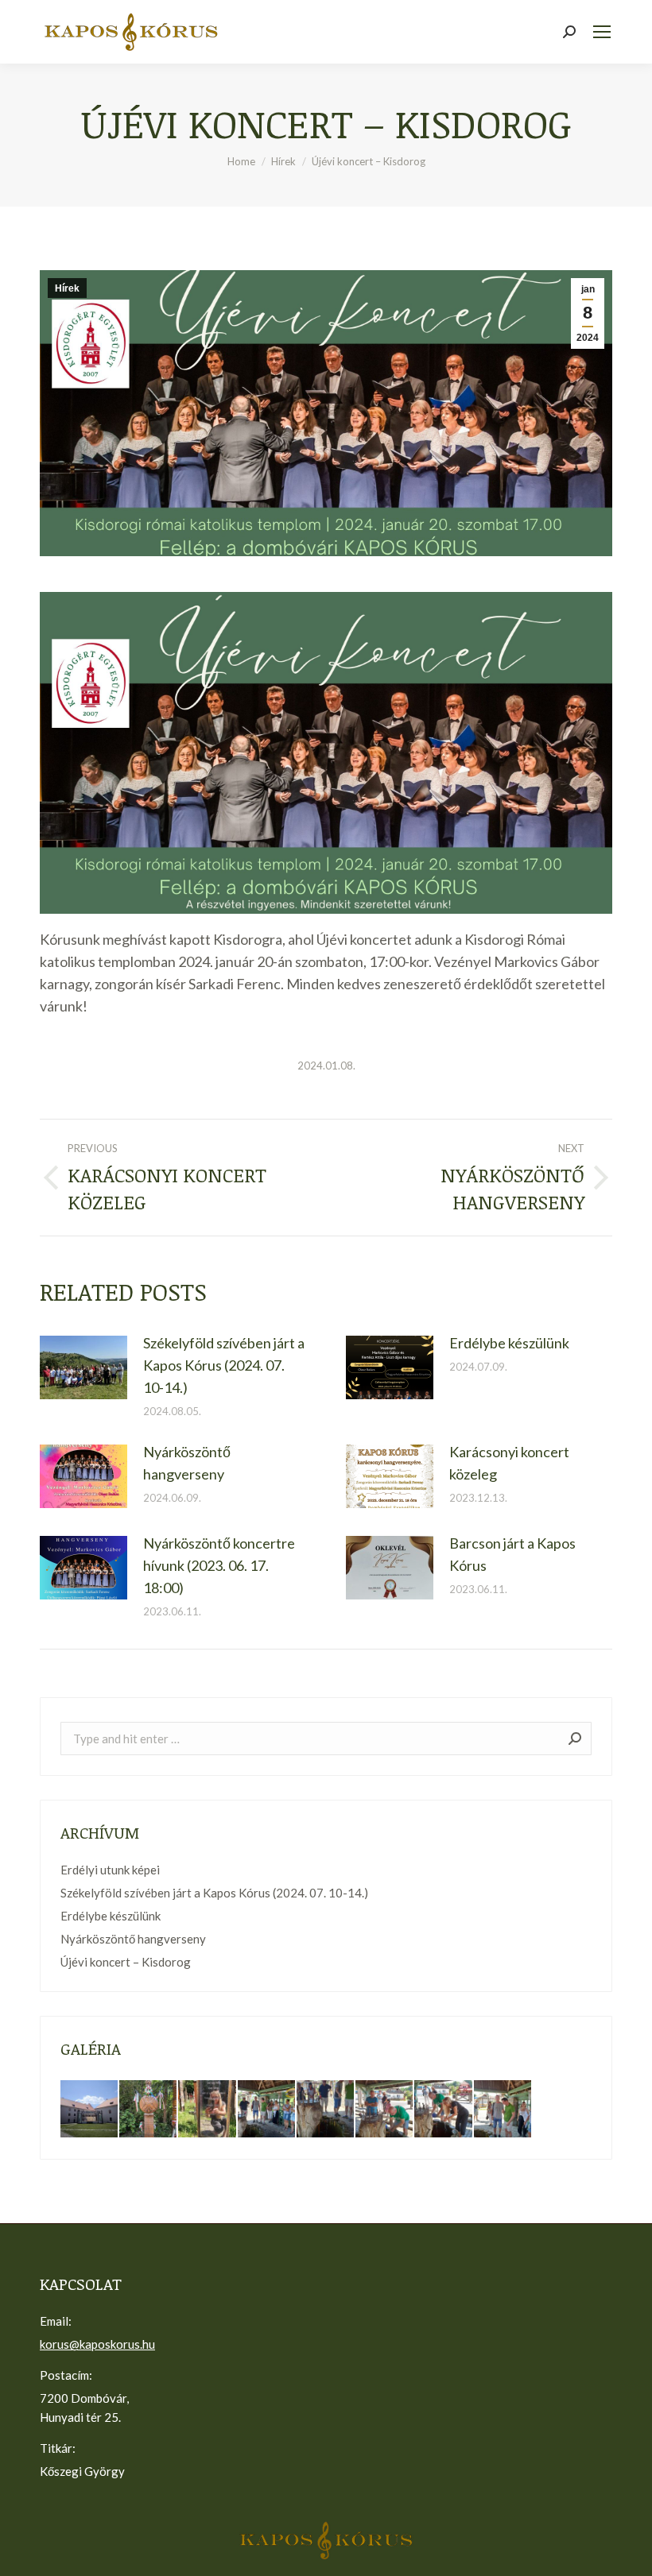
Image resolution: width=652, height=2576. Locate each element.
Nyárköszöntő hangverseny (187, 1463)
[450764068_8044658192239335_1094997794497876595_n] (503, 2110)
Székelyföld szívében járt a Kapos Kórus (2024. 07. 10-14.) (224, 1365)
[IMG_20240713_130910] (90, 2110)
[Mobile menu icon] (602, 32)
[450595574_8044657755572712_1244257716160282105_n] (385, 2110)
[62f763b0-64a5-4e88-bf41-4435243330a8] (208, 2110)
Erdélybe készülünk (509, 1343)
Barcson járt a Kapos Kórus (512, 1554)
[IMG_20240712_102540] (149, 2110)
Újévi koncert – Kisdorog (126, 1962)
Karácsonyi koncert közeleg (509, 1463)
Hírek (67, 288)
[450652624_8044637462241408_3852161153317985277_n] (267, 2110)
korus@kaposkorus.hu (97, 2344)
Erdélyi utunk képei (110, 1870)
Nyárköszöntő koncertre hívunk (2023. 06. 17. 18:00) (219, 1565)
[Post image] (83, 1367)
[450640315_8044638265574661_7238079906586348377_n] (326, 2110)
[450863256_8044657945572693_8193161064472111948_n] (444, 2110)
